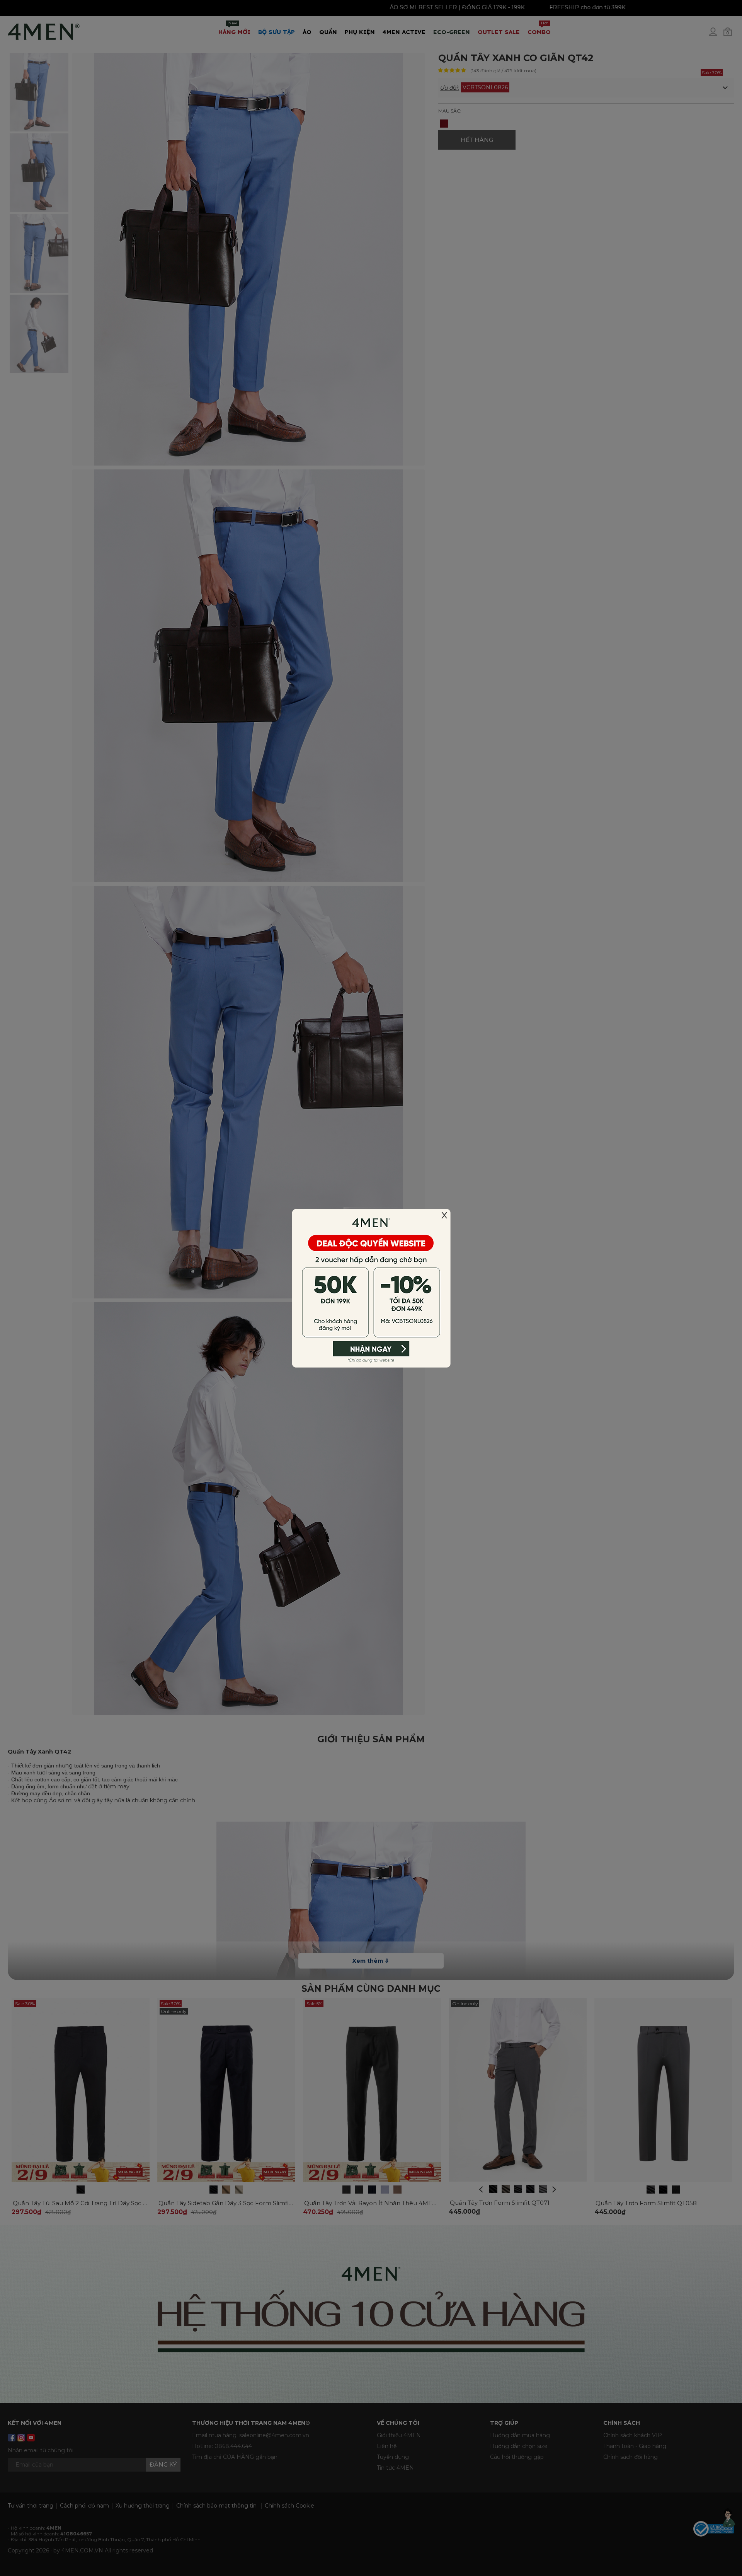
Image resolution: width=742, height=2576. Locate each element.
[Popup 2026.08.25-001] (371, 1288)
